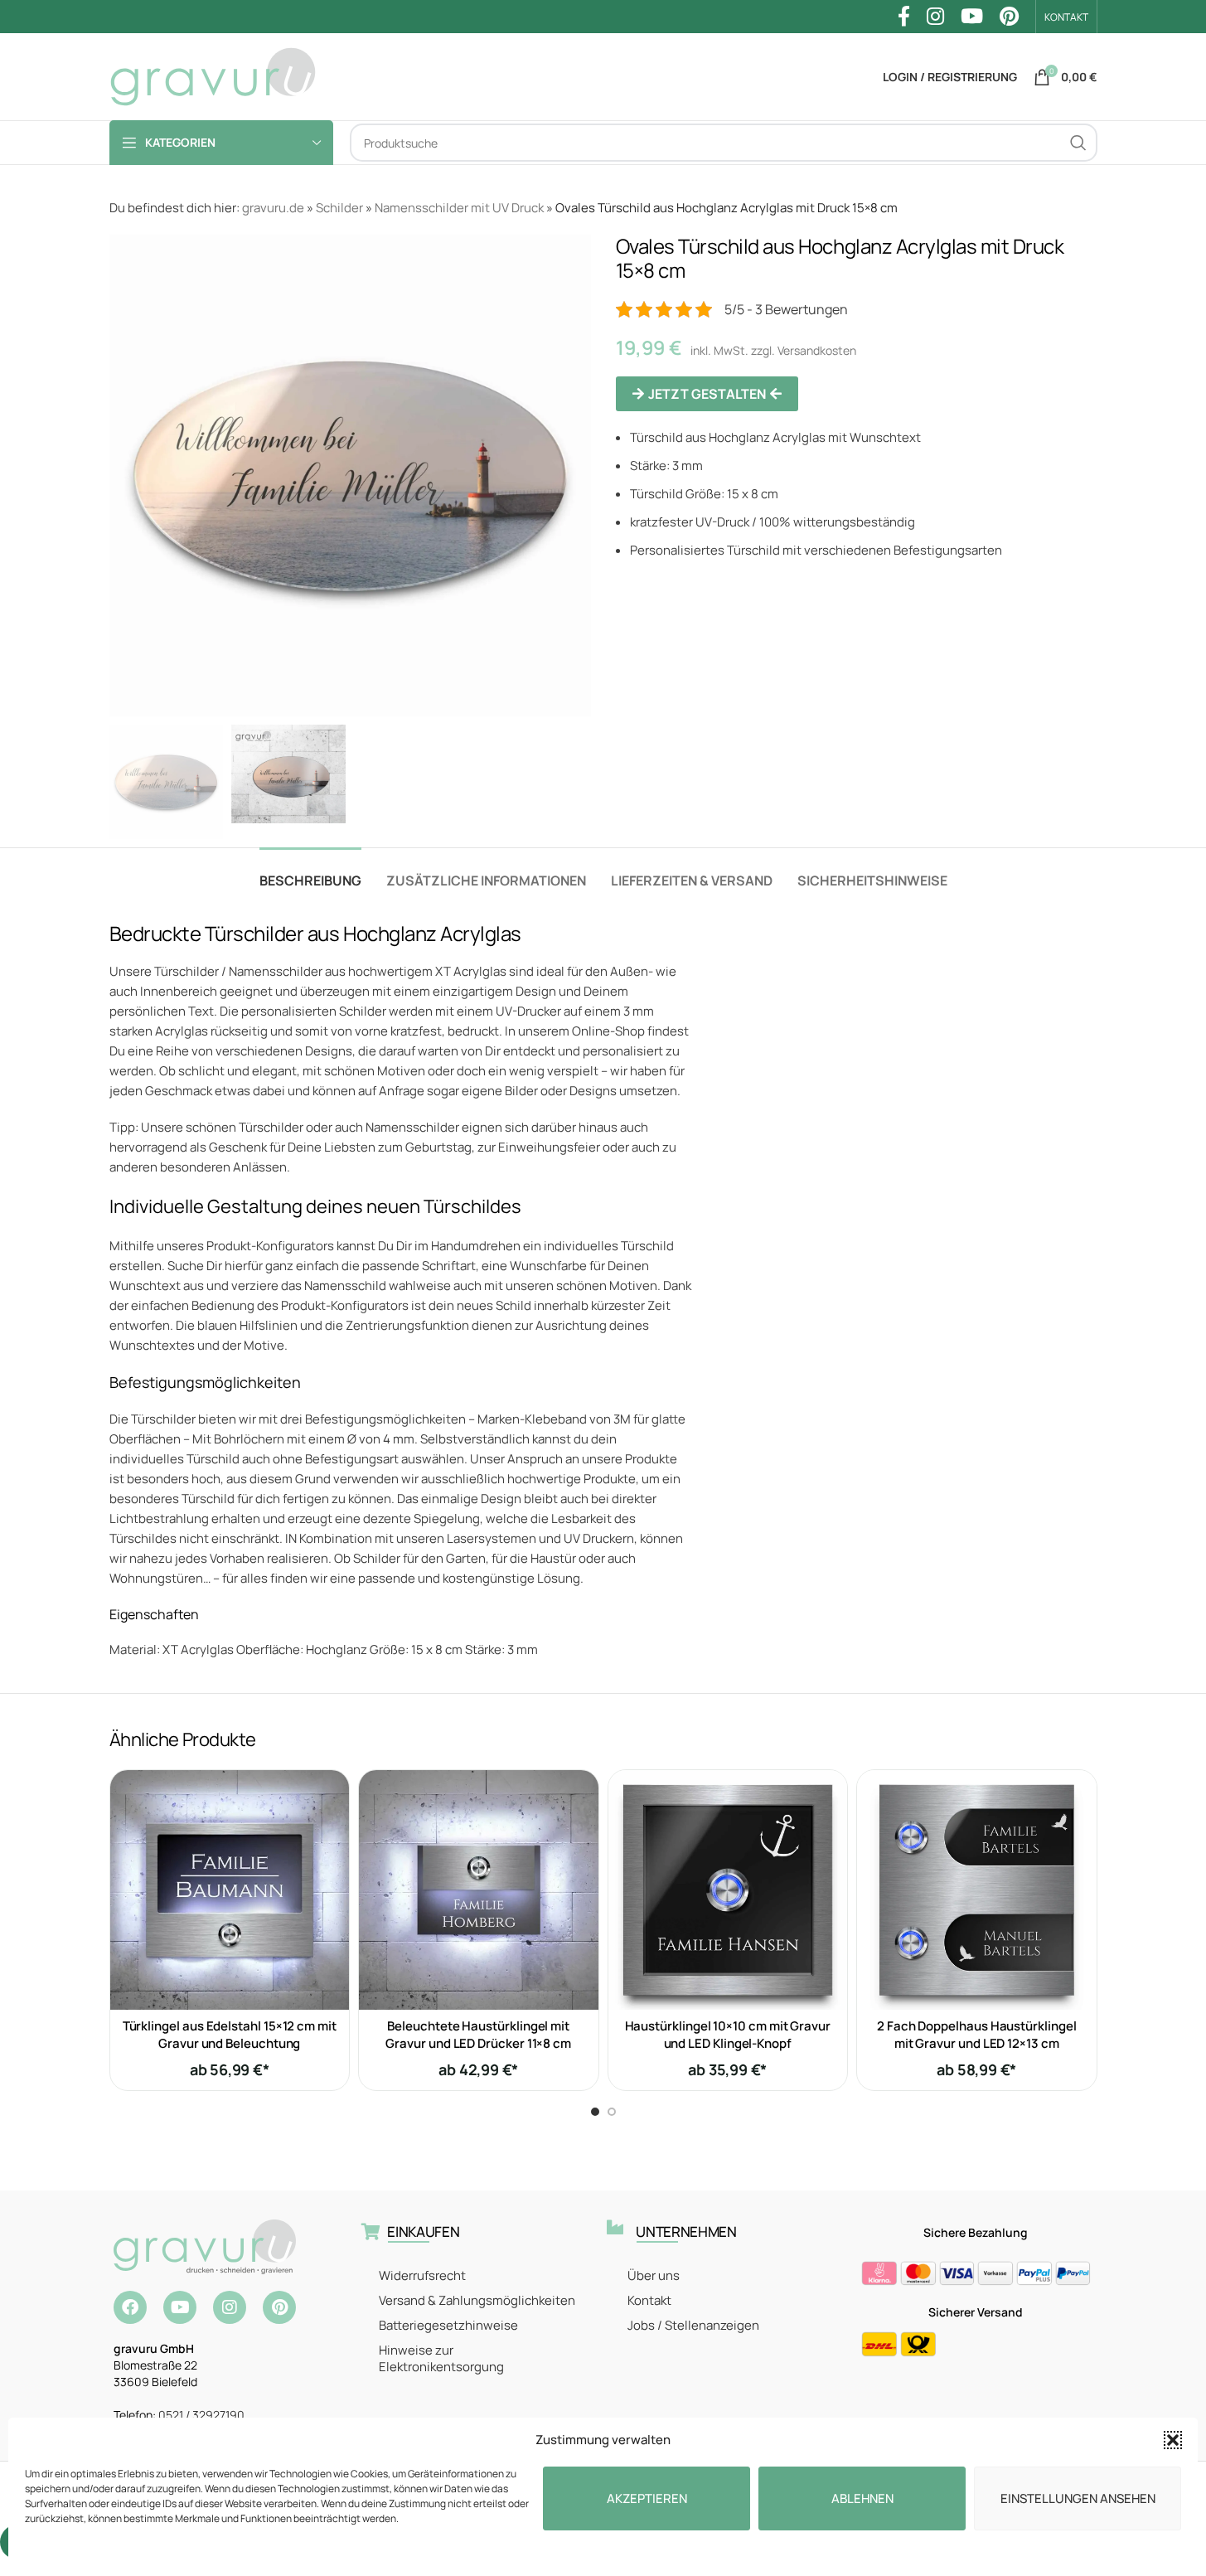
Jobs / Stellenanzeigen (693, 2325)
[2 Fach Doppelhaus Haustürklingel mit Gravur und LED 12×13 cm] (977, 1890)
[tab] (310, 873)
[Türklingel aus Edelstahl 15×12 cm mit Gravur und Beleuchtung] (230, 1890)
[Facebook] (130, 2307)
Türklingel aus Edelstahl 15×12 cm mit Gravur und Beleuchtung (230, 2035)
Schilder (339, 208)
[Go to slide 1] (595, 2112)
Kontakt (649, 2300)
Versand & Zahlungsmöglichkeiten (477, 2300)
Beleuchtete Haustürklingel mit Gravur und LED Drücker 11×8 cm (478, 2035)
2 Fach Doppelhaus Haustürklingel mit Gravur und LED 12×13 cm (977, 2035)
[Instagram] (230, 2307)
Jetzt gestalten (707, 394)
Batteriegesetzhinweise (448, 2325)
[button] (1173, 2440)
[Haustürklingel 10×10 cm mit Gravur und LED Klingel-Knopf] (728, 1890)
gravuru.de (273, 208)
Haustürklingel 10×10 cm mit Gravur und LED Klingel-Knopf (728, 2035)
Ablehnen (862, 2498)
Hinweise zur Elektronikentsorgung (441, 2358)
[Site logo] (213, 76)
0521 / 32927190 (201, 2415)
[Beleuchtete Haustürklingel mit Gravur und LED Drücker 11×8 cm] (479, 1890)
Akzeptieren (647, 2498)
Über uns (654, 2275)
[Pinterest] (279, 2307)
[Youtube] (180, 2307)
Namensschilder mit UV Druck (459, 208)
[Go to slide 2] (612, 2112)
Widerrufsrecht (422, 2275)
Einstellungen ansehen (1078, 2498)
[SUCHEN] (1078, 143)
